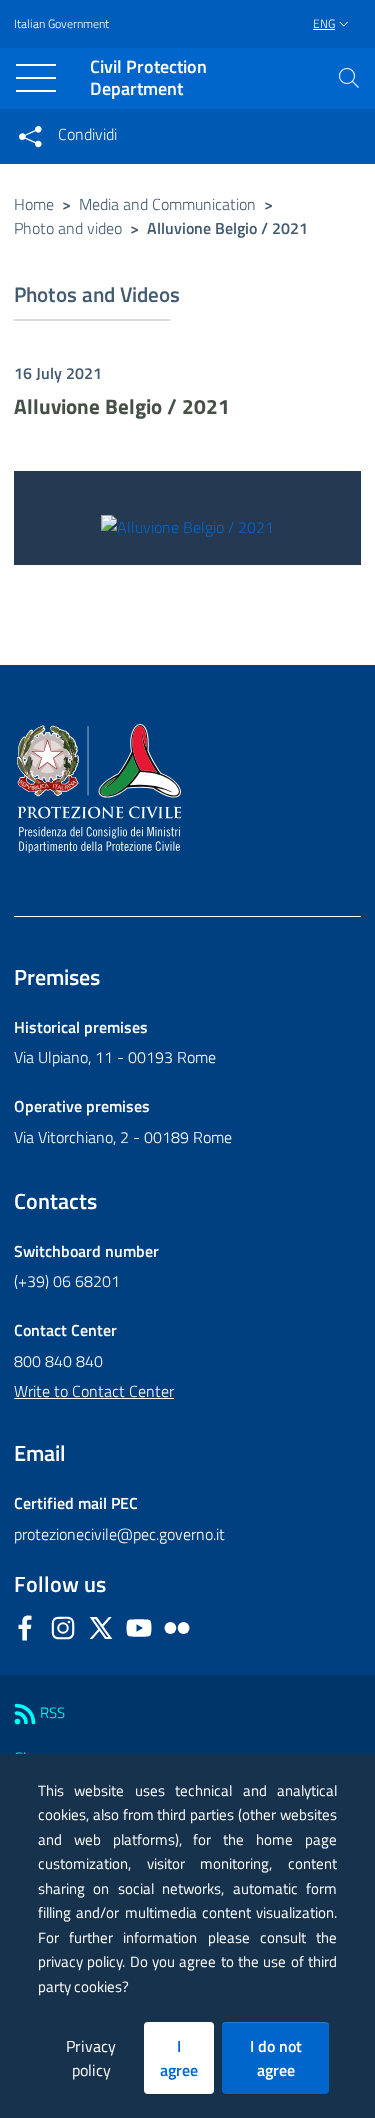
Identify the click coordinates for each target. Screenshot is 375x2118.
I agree (179, 2058)
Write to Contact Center (94, 1391)
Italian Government (61, 24)
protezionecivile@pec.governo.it (119, 1534)
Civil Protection (148, 78)
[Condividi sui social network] (30, 136)
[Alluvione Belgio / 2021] (187, 525)
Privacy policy (91, 2058)
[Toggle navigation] (36, 78)
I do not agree (276, 2058)
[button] (349, 78)
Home (34, 204)
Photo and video (68, 228)
